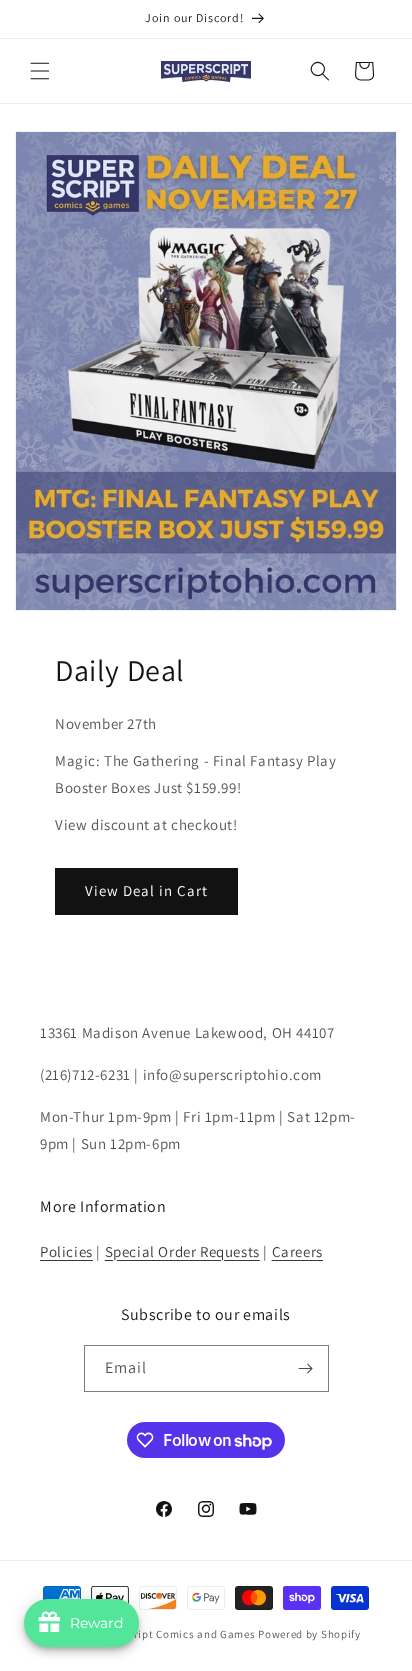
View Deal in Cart (146, 890)
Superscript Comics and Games (174, 1634)
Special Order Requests (182, 1251)
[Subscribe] (306, 1368)
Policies (66, 1251)
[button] (40, 71)
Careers (297, 1251)
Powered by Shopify (309, 1634)
